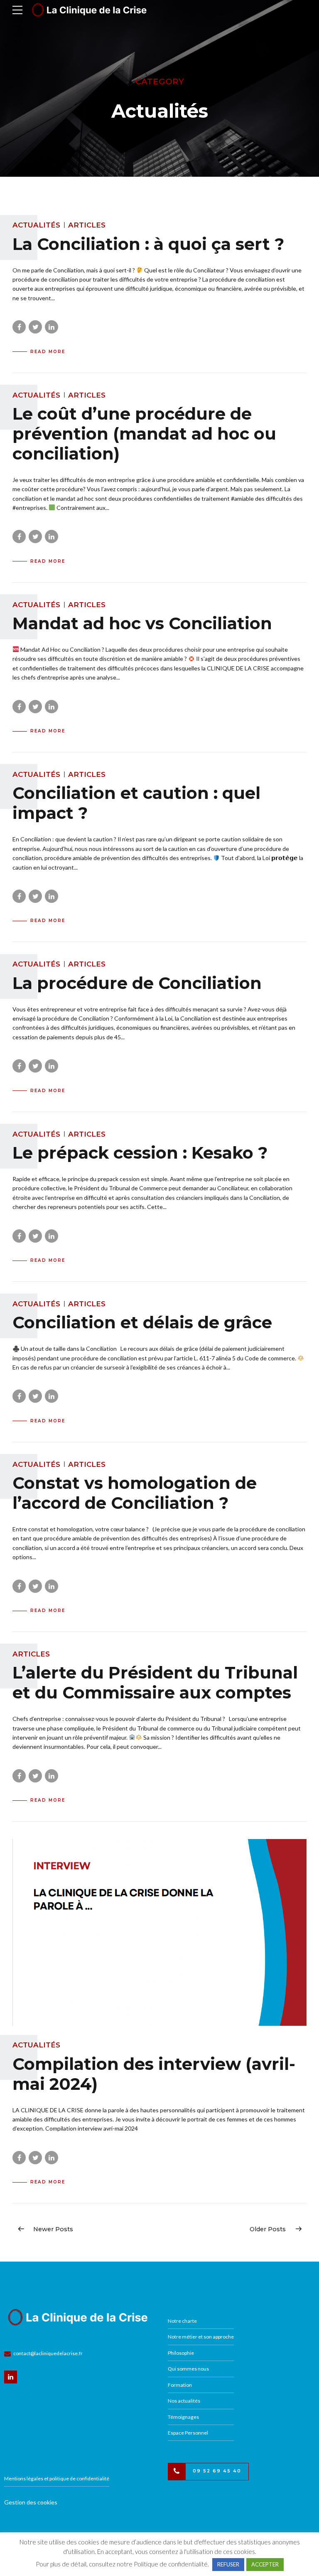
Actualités (36, 225)
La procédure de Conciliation (137, 983)
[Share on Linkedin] (52, 327)
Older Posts (268, 2229)
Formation (180, 2385)
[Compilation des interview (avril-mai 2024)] (159, 1932)
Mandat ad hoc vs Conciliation (142, 623)
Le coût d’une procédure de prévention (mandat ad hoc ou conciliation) (144, 434)
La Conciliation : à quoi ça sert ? (148, 244)
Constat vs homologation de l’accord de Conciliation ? (135, 1493)
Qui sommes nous (188, 2369)
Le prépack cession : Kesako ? (140, 1153)
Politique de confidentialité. (171, 2564)
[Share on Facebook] (19, 327)
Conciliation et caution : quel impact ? (136, 803)
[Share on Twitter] (35, 327)
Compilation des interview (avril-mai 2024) (154, 2074)
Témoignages (183, 2417)
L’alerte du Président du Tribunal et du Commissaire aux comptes (155, 1682)
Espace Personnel (188, 2433)
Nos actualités (184, 2401)
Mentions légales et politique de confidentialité (57, 2478)
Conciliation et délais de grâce (142, 1322)
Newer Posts (53, 2229)
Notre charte (182, 2321)
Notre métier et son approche (201, 2337)
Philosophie (181, 2353)
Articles (87, 225)
